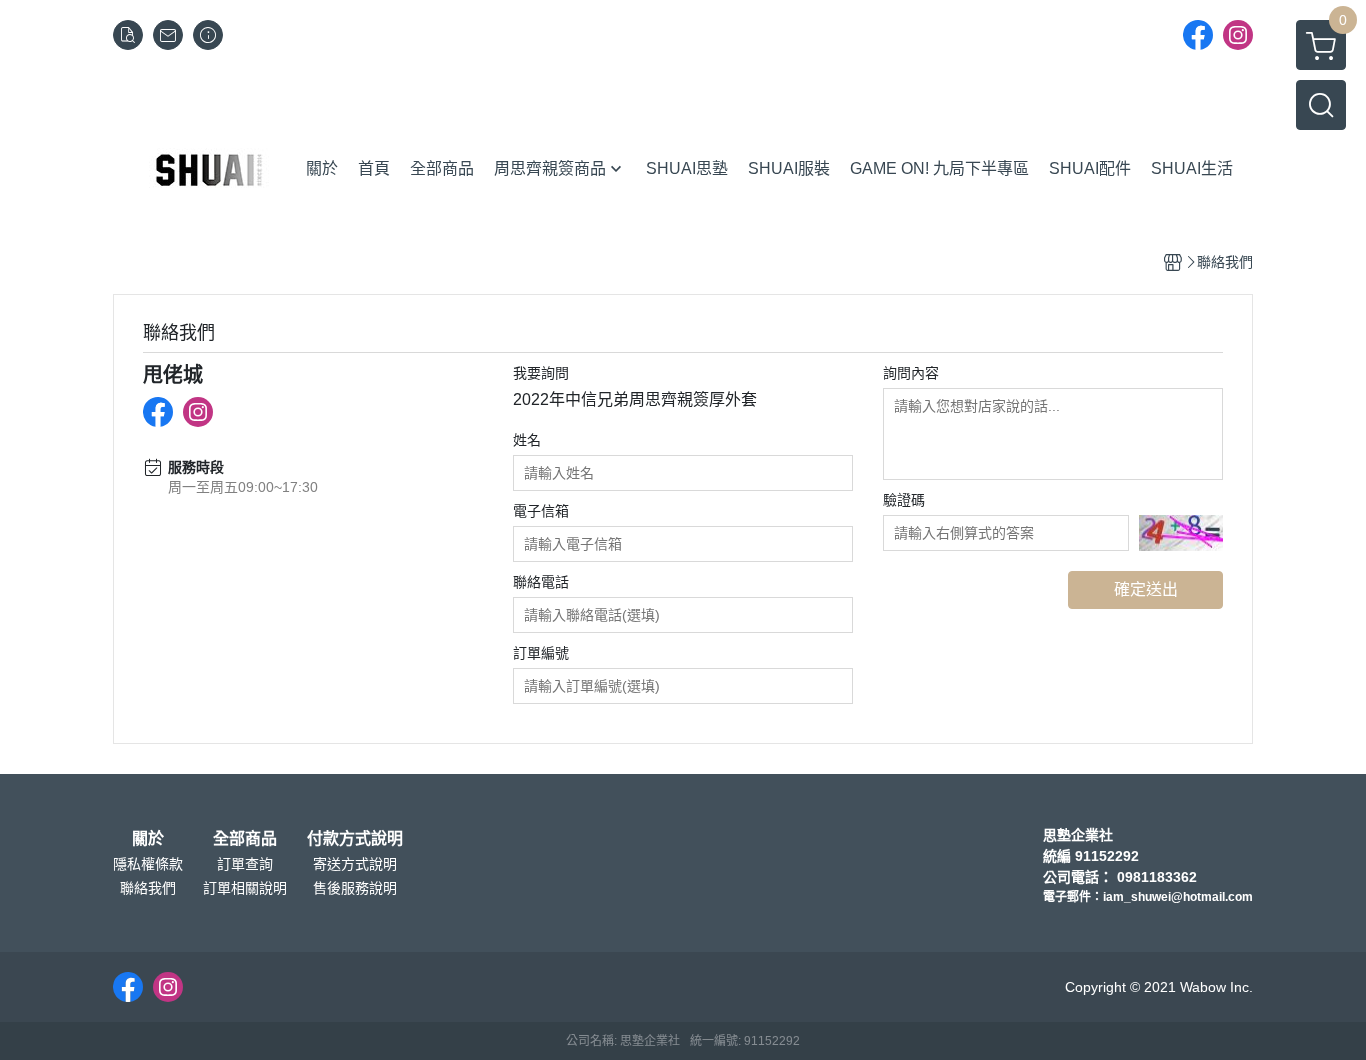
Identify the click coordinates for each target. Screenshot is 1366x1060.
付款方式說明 (355, 839)
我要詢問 (541, 373)
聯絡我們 (148, 888)
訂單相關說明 (245, 888)
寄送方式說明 (355, 864)
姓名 (527, 440)
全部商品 (245, 839)
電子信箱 (541, 511)
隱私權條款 (148, 864)
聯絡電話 (541, 582)
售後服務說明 (355, 888)
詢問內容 (911, 373)
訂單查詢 (245, 864)
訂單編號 (541, 653)
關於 (148, 839)
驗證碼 (904, 500)
